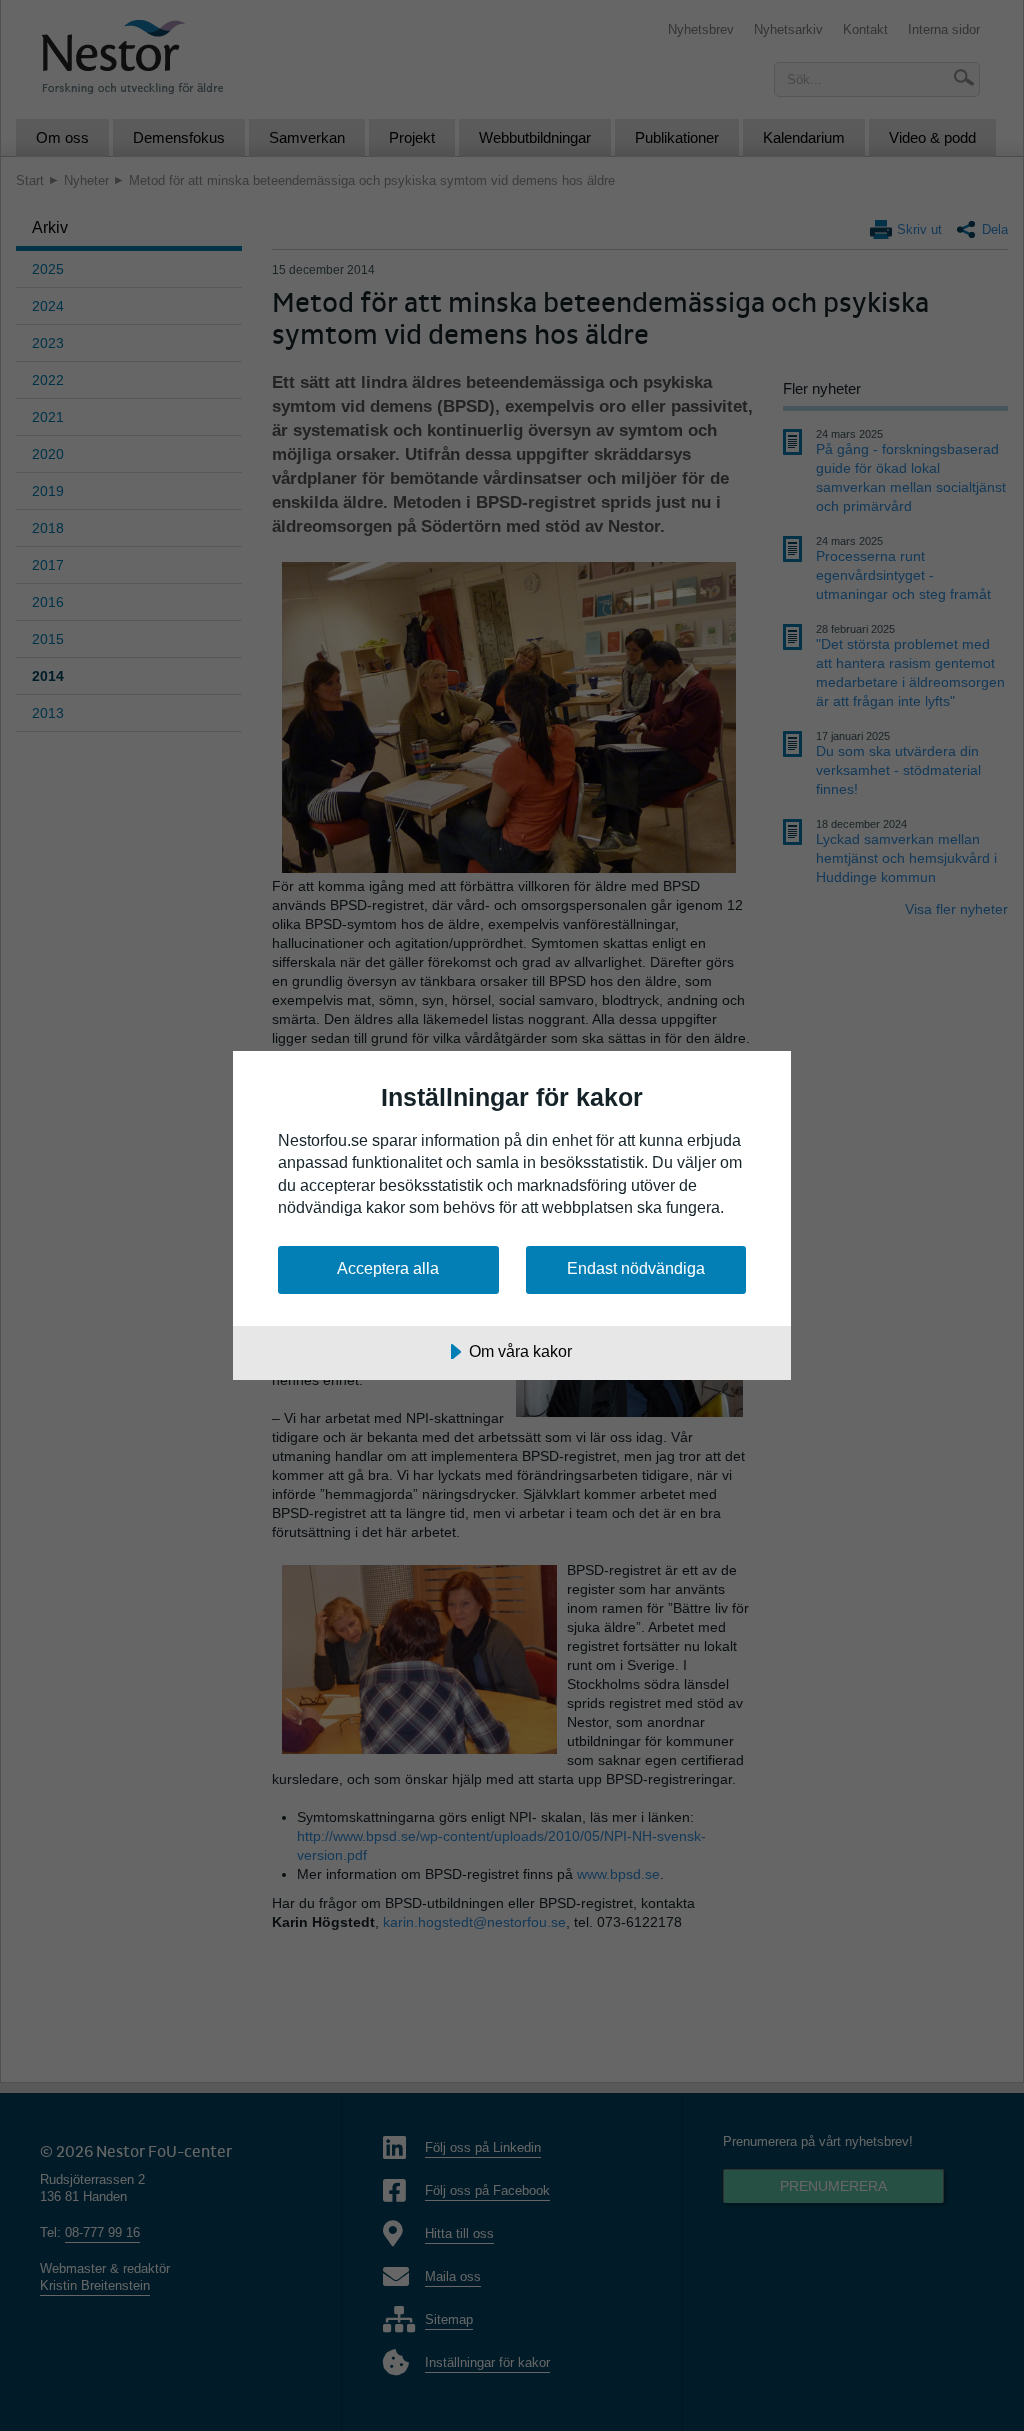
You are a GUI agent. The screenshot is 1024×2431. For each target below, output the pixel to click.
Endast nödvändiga (636, 1268)
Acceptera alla (388, 1268)
